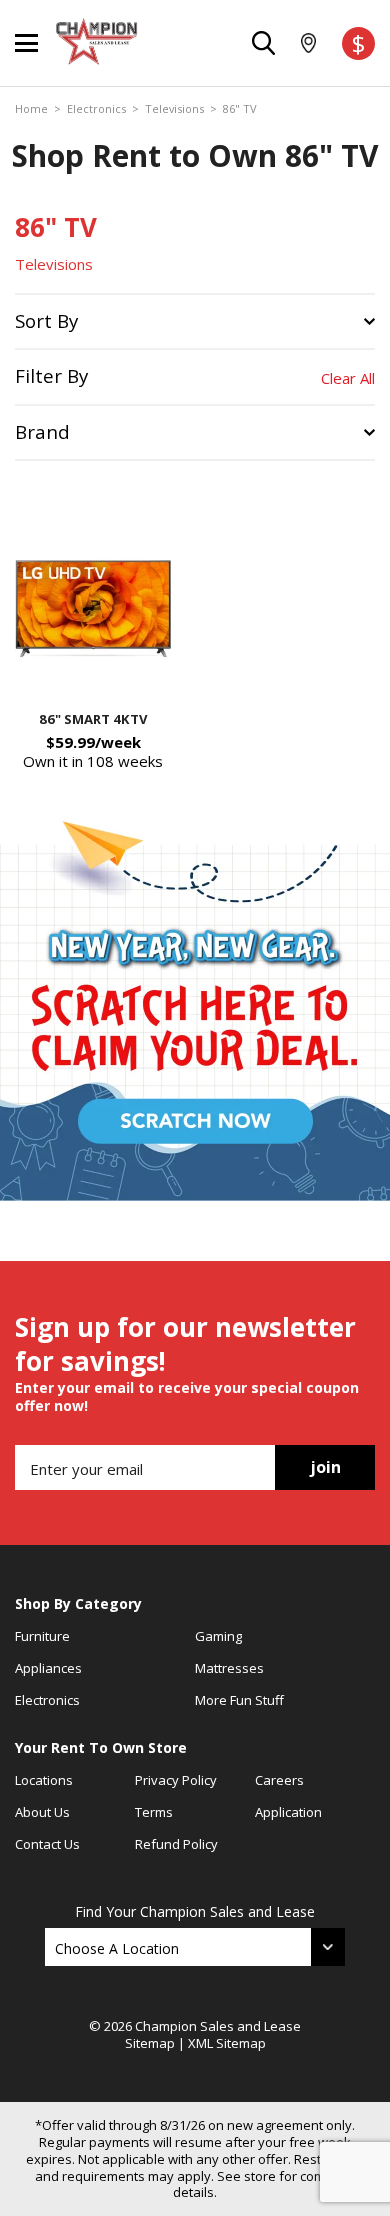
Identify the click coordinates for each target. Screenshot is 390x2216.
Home (31, 109)
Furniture (42, 1636)
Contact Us (47, 1844)
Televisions (174, 109)
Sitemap (150, 2043)
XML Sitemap (227, 2043)
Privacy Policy (176, 1780)
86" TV (240, 109)
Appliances (48, 1668)
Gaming (218, 1636)
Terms (154, 1812)
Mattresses (229, 1668)
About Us (42, 1812)
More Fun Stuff (239, 1700)
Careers (279, 1780)
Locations (44, 1780)
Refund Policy (176, 1844)
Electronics (96, 109)
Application (288, 1812)
